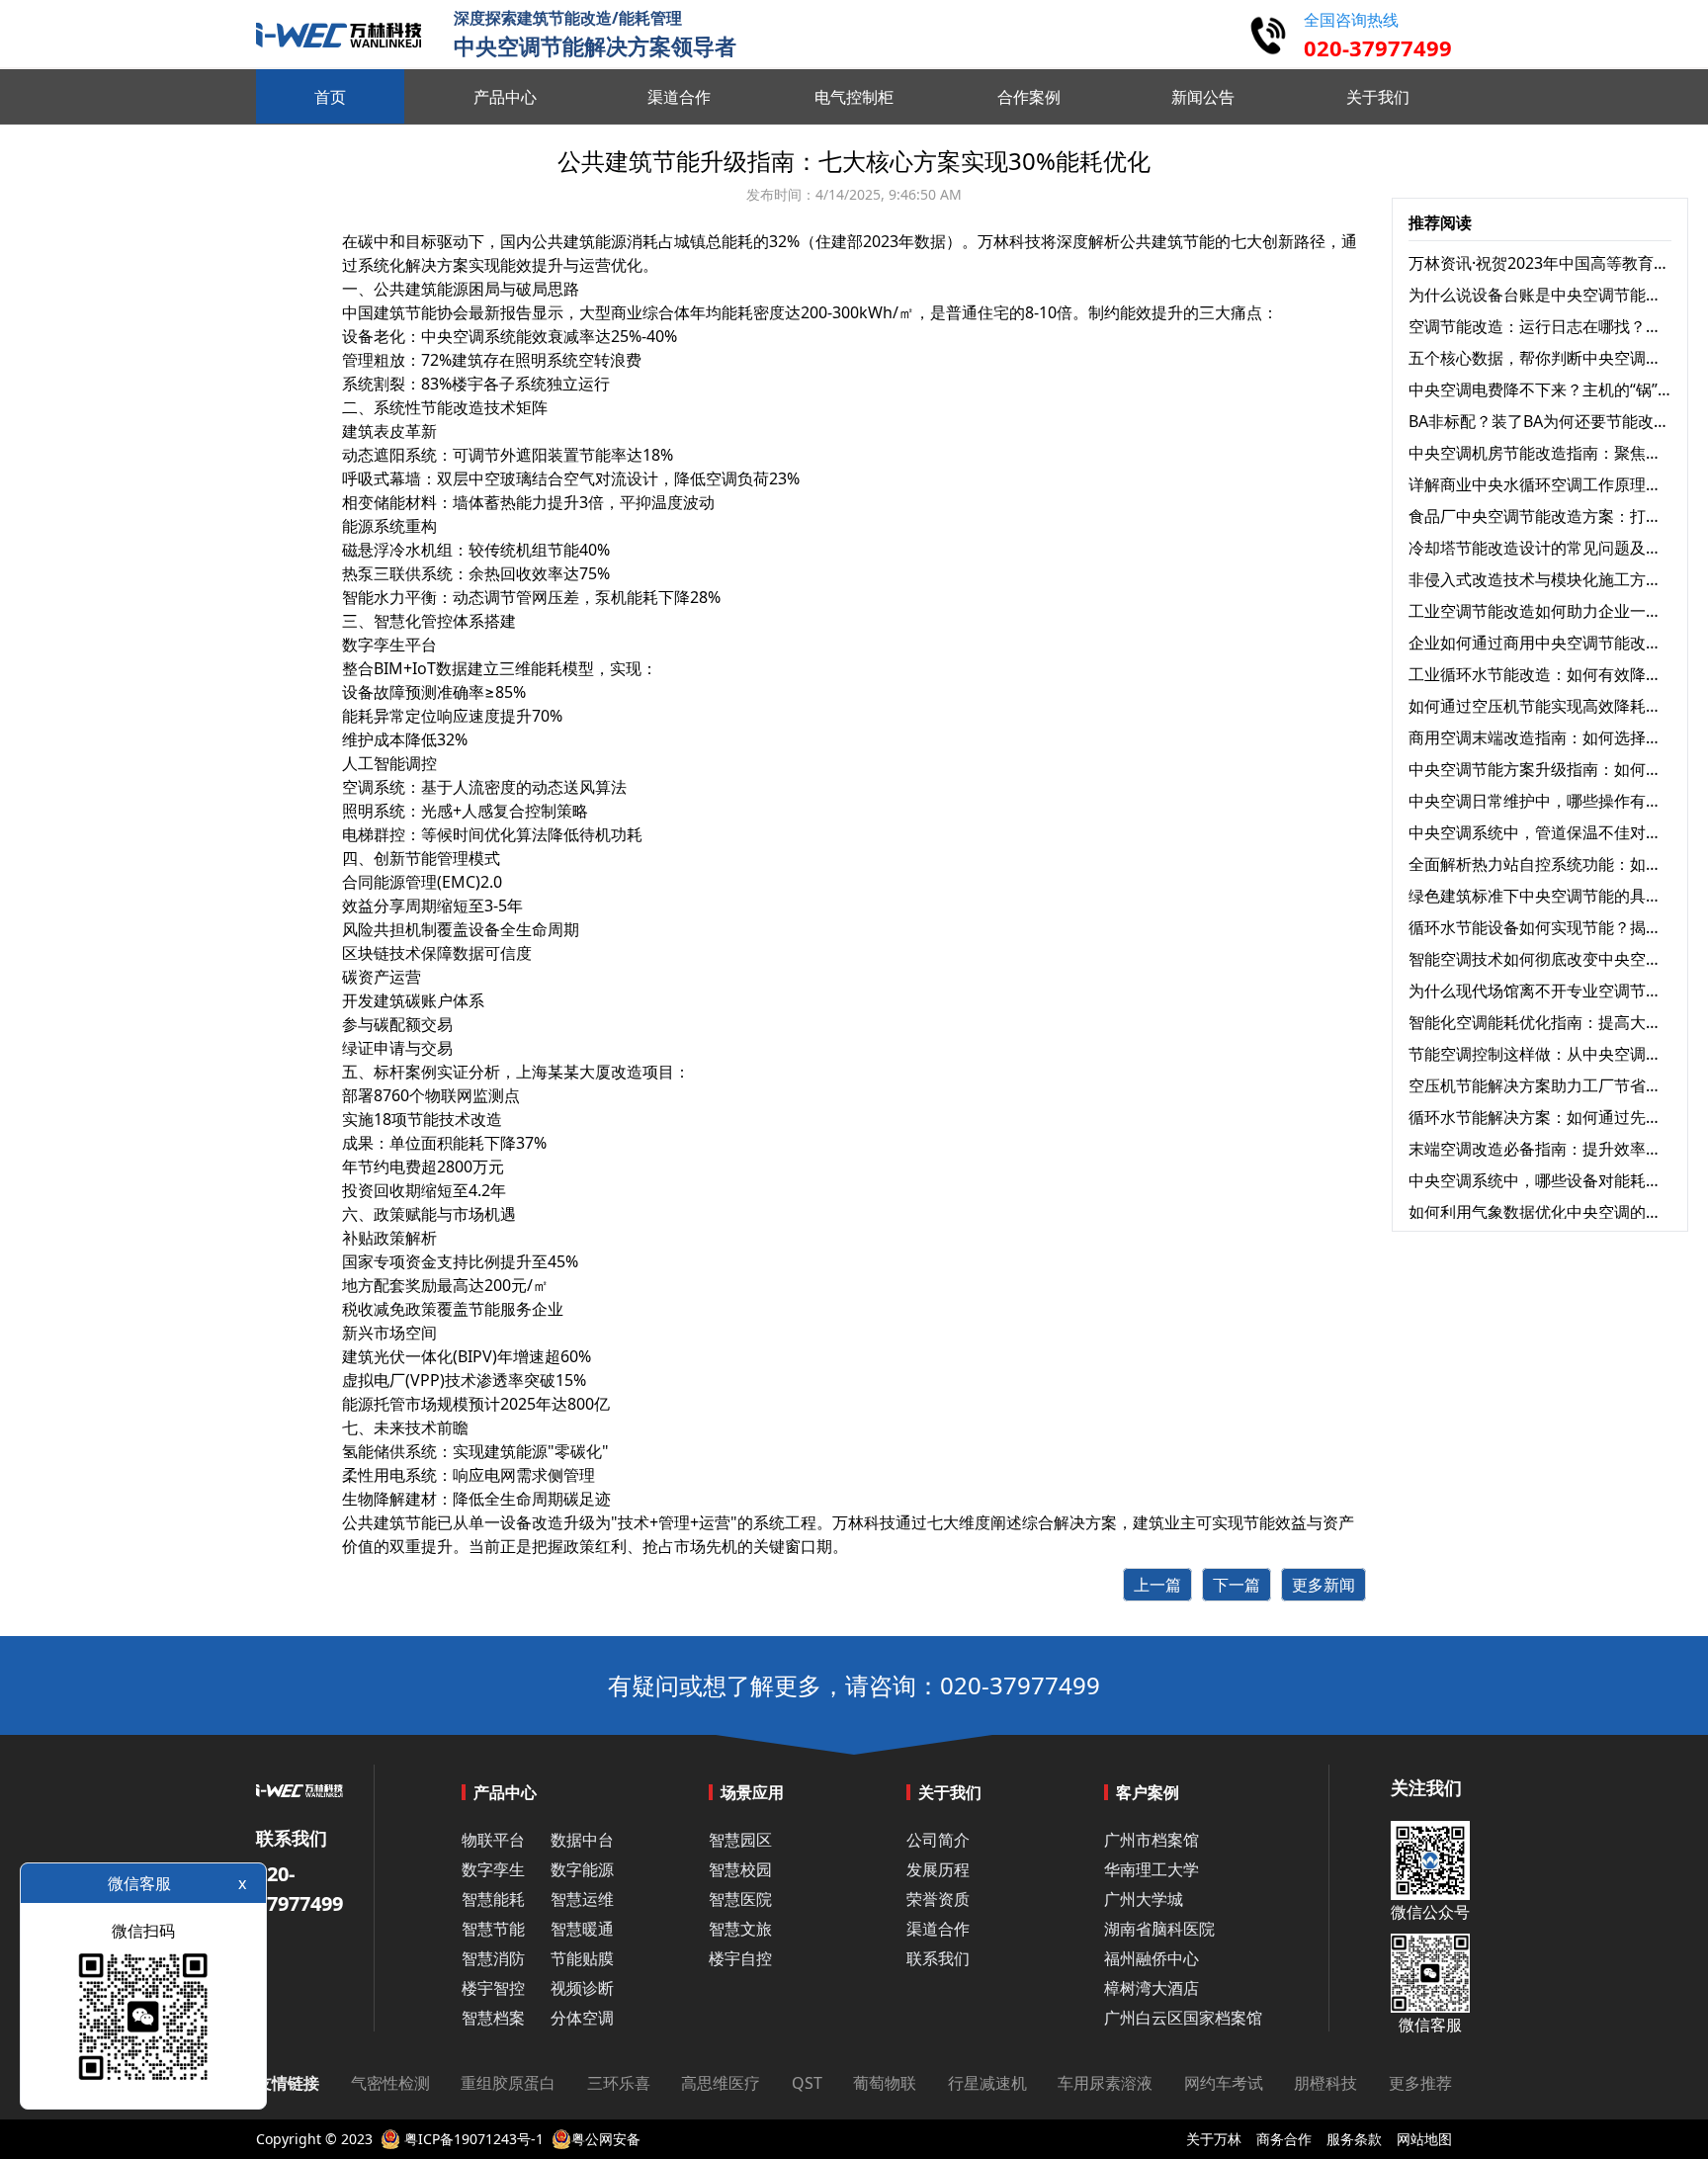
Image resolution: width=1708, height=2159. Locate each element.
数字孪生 (493, 1869)
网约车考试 (1224, 2083)
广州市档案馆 (1152, 1840)
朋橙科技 (1325, 2083)
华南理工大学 (1152, 1869)
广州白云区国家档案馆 (1183, 2018)
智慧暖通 (582, 1929)
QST (807, 2083)
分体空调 (582, 2018)
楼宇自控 (740, 1958)
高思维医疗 (721, 2083)
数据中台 (582, 1840)
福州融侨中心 (1152, 1958)
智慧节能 (493, 1929)
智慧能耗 (493, 1899)
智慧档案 (493, 2018)
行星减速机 (987, 2083)
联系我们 (938, 1958)
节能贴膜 (582, 1958)
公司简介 (938, 1840)
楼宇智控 (493, 1988)
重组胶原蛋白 (508, 2083)
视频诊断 (582, 1988)
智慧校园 (740, 1869)
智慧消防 (493, 1958)
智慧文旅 (740, 1929)
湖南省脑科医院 (1159, 1929)
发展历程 (938, 1869)
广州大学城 (1144, 1899)
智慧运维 (582, 1899)
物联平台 (493, 1840)
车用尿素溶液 (1105, 2083)
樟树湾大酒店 (1152, 1988)
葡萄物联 (885, 2083)
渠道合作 (938, 1929)
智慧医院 (740, 1899)
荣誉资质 (938, 1899)
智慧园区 (740, 1840)
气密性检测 (390, 2083)
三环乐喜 (619, 2083)
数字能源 (582, 1869)
